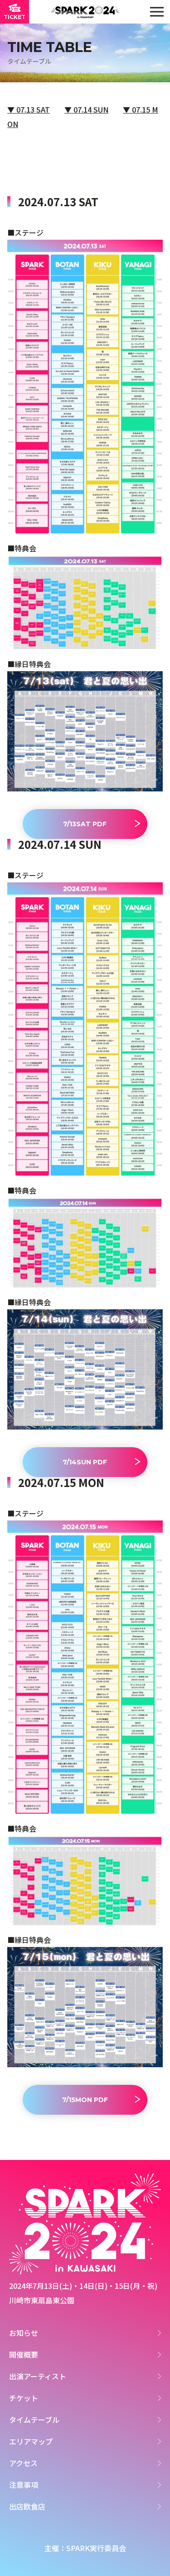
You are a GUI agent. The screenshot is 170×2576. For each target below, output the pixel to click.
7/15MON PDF (85, 2100)
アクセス (23, 2463)
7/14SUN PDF (85, 1462)
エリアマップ (31, 2441)
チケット (24, 2398)
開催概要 (24, 2354)
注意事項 (24, 2485)
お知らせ (24, 2333)
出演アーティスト (38, 2376)
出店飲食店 (27, 2506)
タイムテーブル (34, 2420)
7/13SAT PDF (85, 824)
